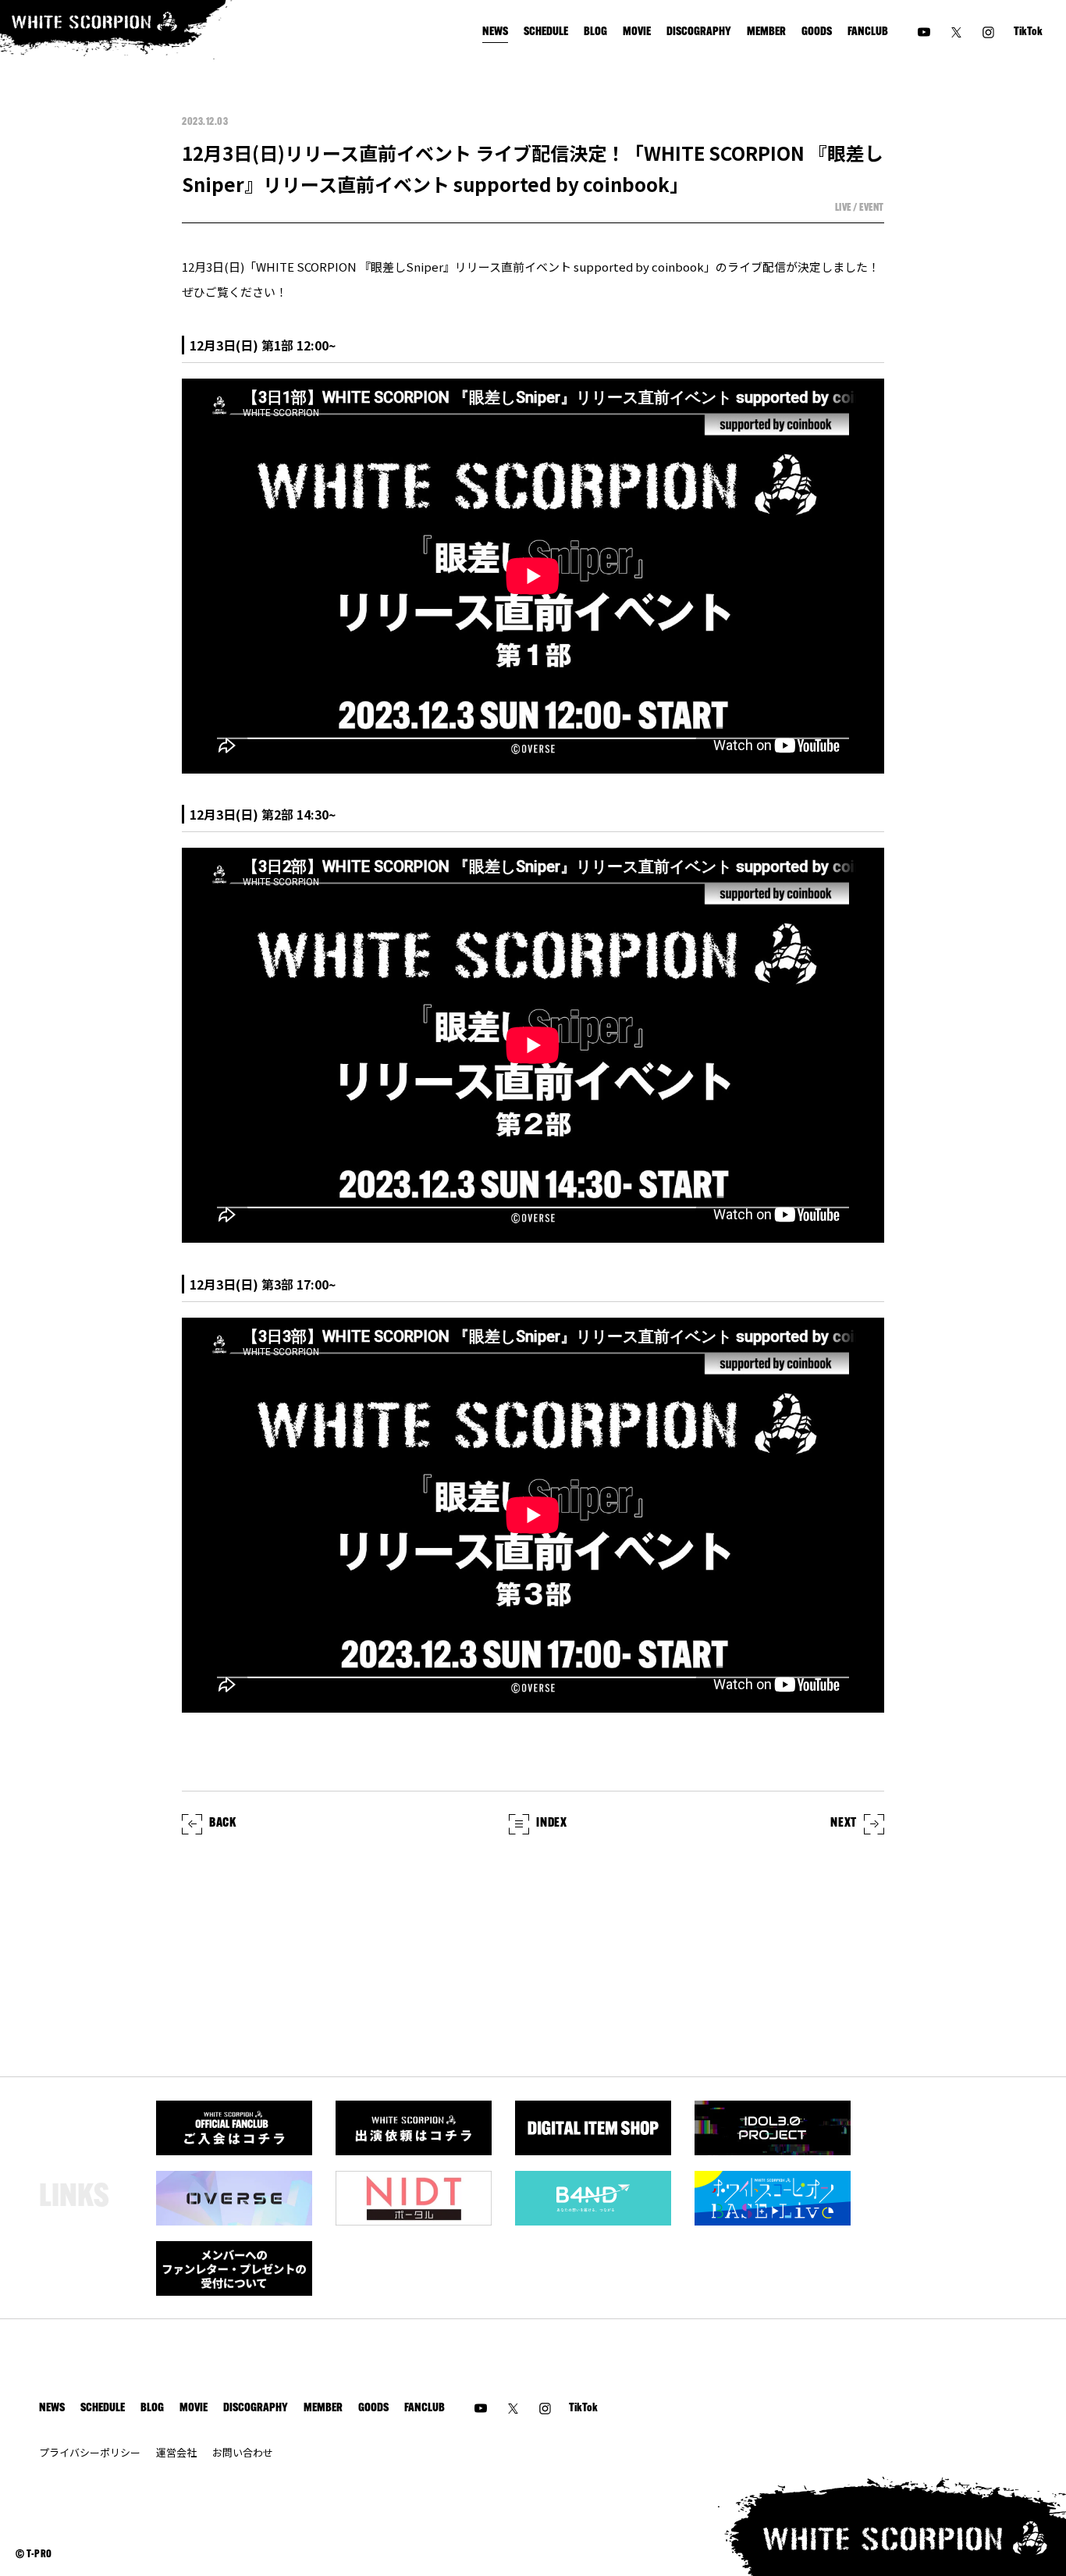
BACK (223, 1823)
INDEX (551, 1823)
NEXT (844, 1823)
